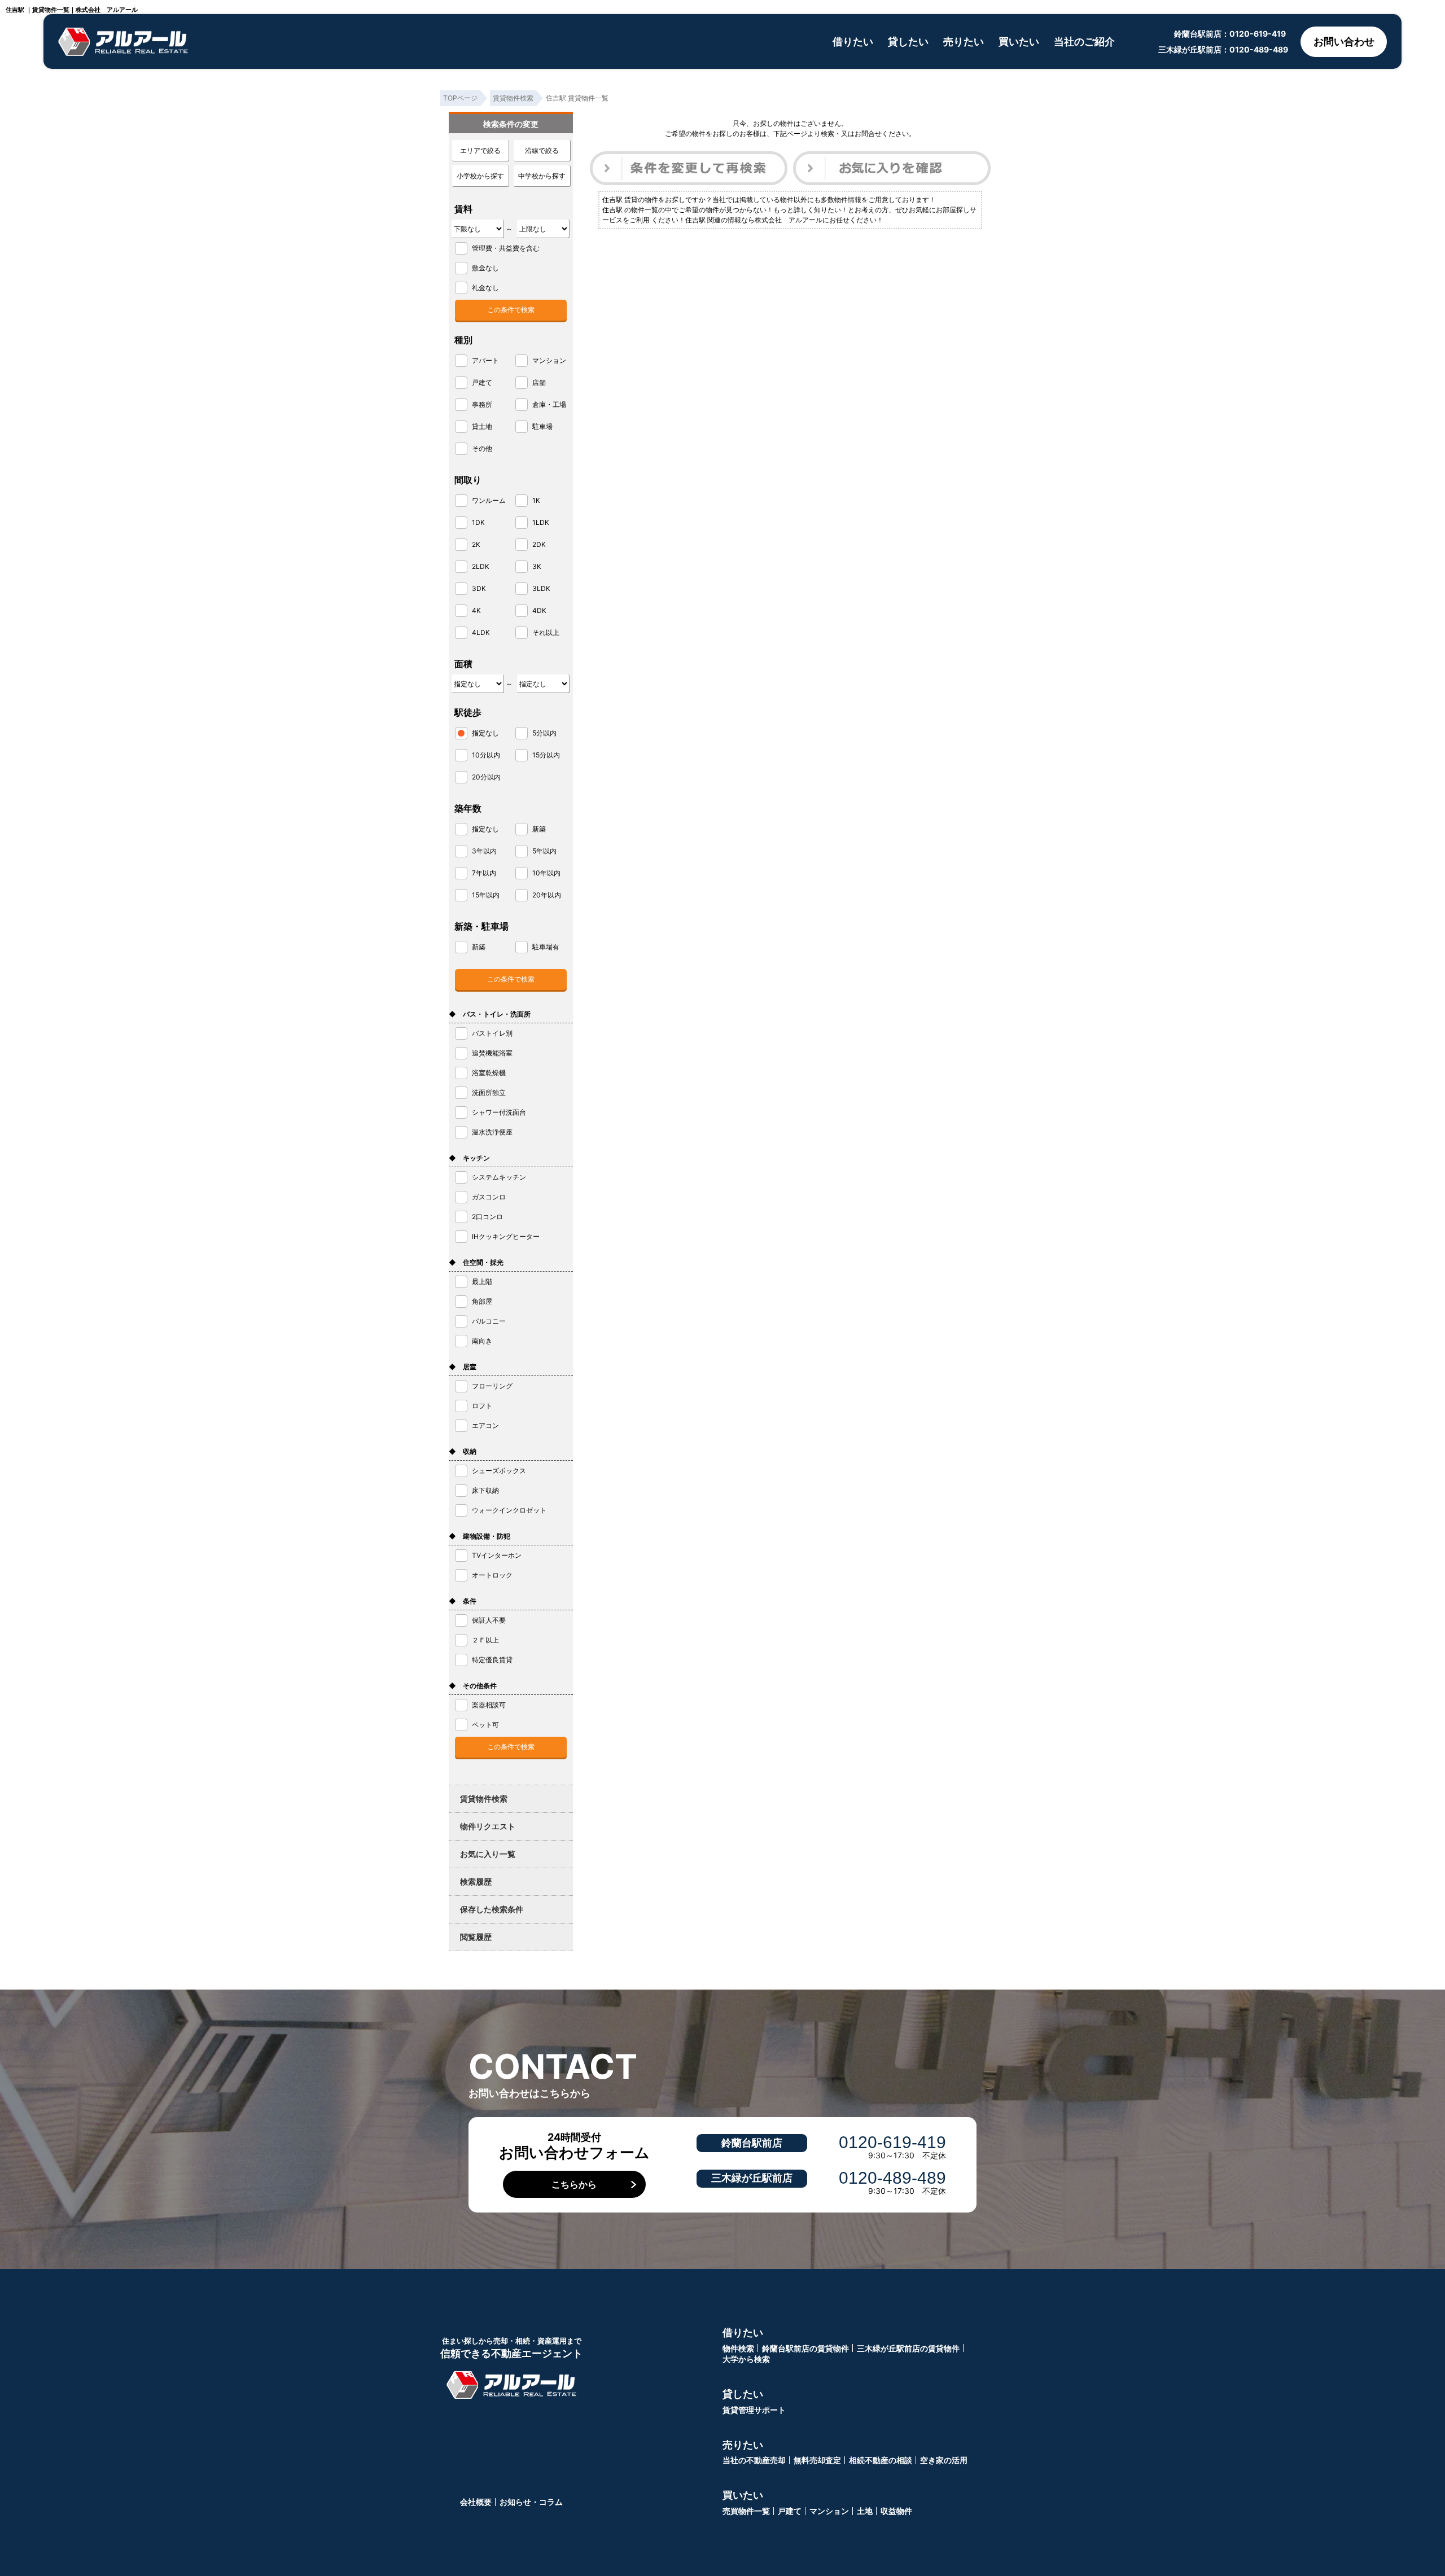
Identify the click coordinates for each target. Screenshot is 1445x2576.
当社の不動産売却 (754, 2460)
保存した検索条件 (492, 1909)
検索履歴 (476, 1881)
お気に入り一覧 (488, 1854)
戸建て (790, 2511)
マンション (829, 2511)
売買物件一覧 (746, 2511)
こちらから (574, 2184)
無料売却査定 (817, 2460)
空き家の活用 (944, 2460)
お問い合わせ (1344, 41)
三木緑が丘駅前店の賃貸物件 (908, 2348)
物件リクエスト (488, 1826)
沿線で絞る (542, 150)
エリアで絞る (480, 150)
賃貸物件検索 (484, 1799)
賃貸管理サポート (754, 2410)
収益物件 (896, 2511)
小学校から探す (480, 176)
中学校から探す (542, 176)
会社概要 (476, 2502)
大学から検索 (746, 2359)
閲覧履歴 (476, 1937)
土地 (865, 2511)
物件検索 (738, 2348)
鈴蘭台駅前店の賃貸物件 (805, 2348)
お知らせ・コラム (531, 2502)
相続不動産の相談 (881, 2460)
